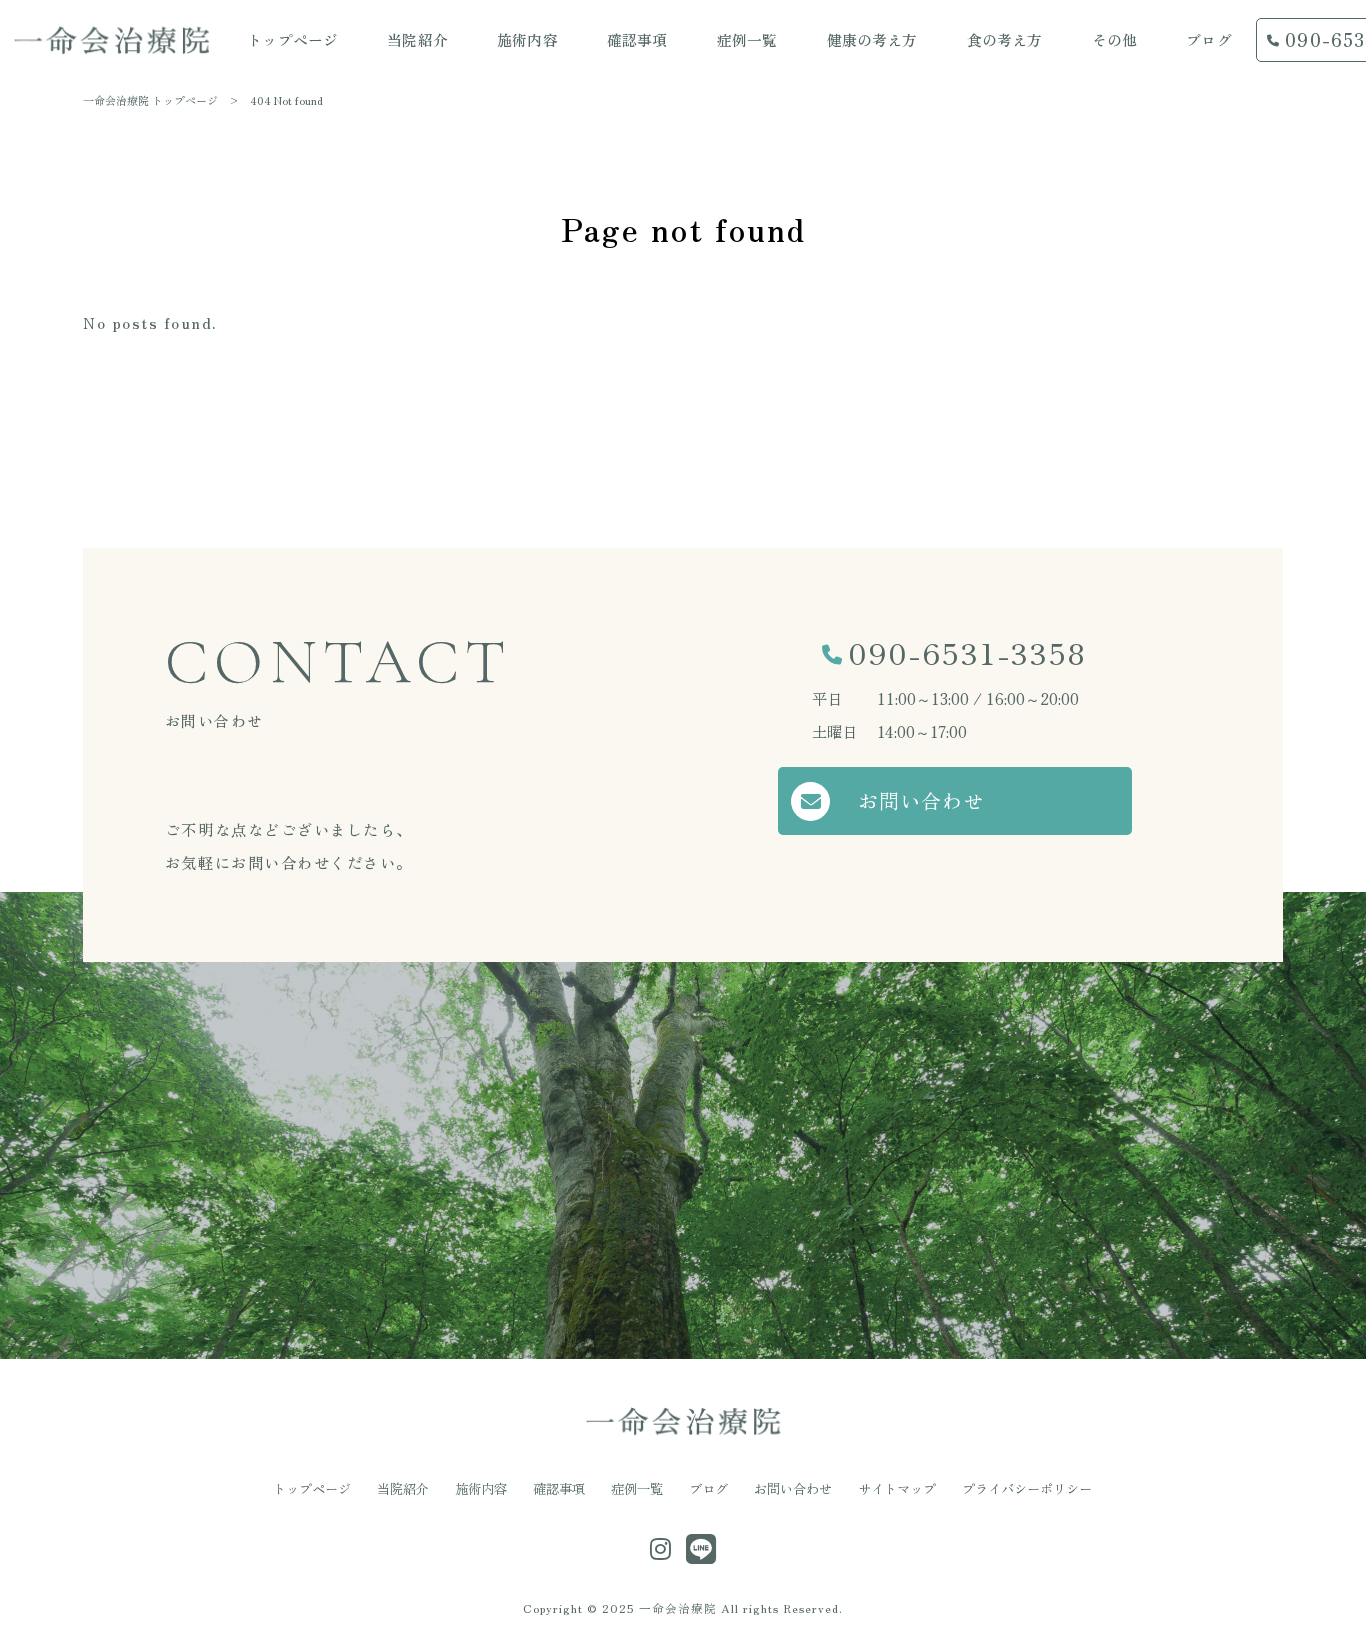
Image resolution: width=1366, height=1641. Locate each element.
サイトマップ (897, 1489)
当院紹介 (403, 1489)
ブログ (708, 1489)
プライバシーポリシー (1027, 1489)
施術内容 (481, 1489)
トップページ (312, 1489)
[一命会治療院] (111, 40)
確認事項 (559, 1489)
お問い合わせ (921, 800)
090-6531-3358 (967, 652)
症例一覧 (637, 1489)
